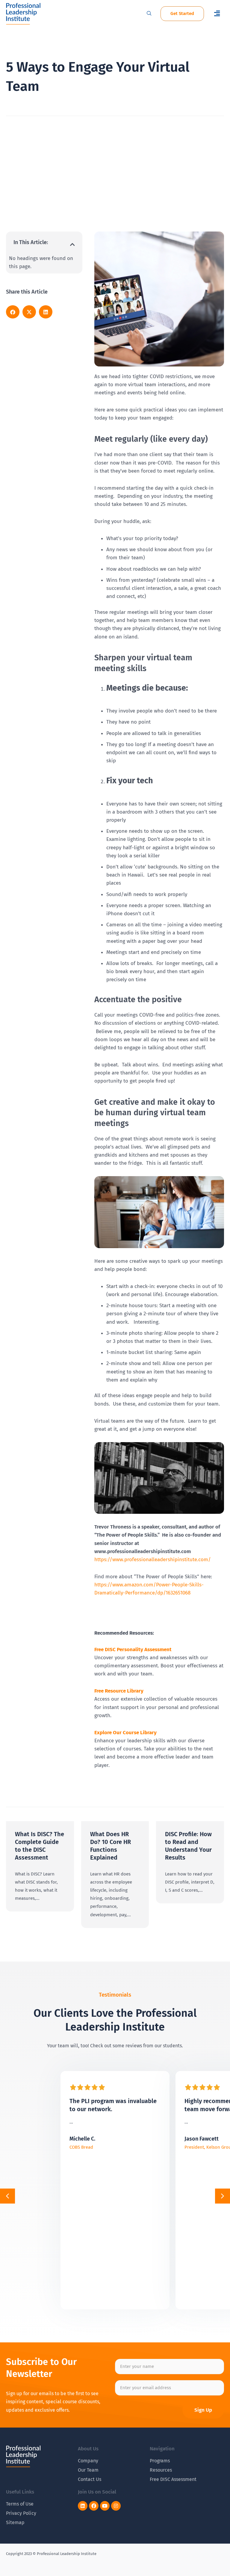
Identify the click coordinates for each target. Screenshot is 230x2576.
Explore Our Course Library (125, 1733)
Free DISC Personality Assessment (133, 1650)
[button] (217, 14)
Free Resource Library (119, 1691)
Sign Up (203, 2410)
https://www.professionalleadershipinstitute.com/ (153, 1560)
